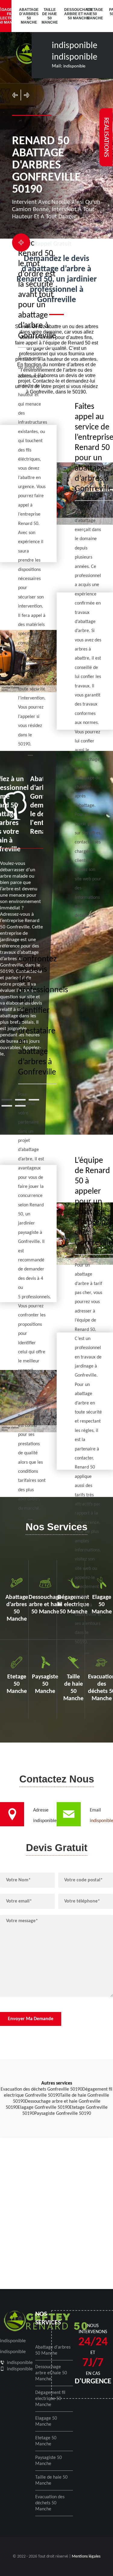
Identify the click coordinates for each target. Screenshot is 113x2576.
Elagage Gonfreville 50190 (44, 2108)
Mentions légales (86, 2556)
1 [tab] (7, 1100)
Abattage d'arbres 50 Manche (27, 16)
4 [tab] (7, 1106)
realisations (106, 137)
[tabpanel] (22, 916)
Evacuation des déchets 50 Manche (50, 2503)
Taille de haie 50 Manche (49, 16)
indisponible (75, 46)
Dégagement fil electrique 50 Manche (50, 2399)
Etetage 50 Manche (94, 14)
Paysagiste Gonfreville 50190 (63, 2114)
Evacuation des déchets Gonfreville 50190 (41, 2089)
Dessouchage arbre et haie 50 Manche (72, 14)
